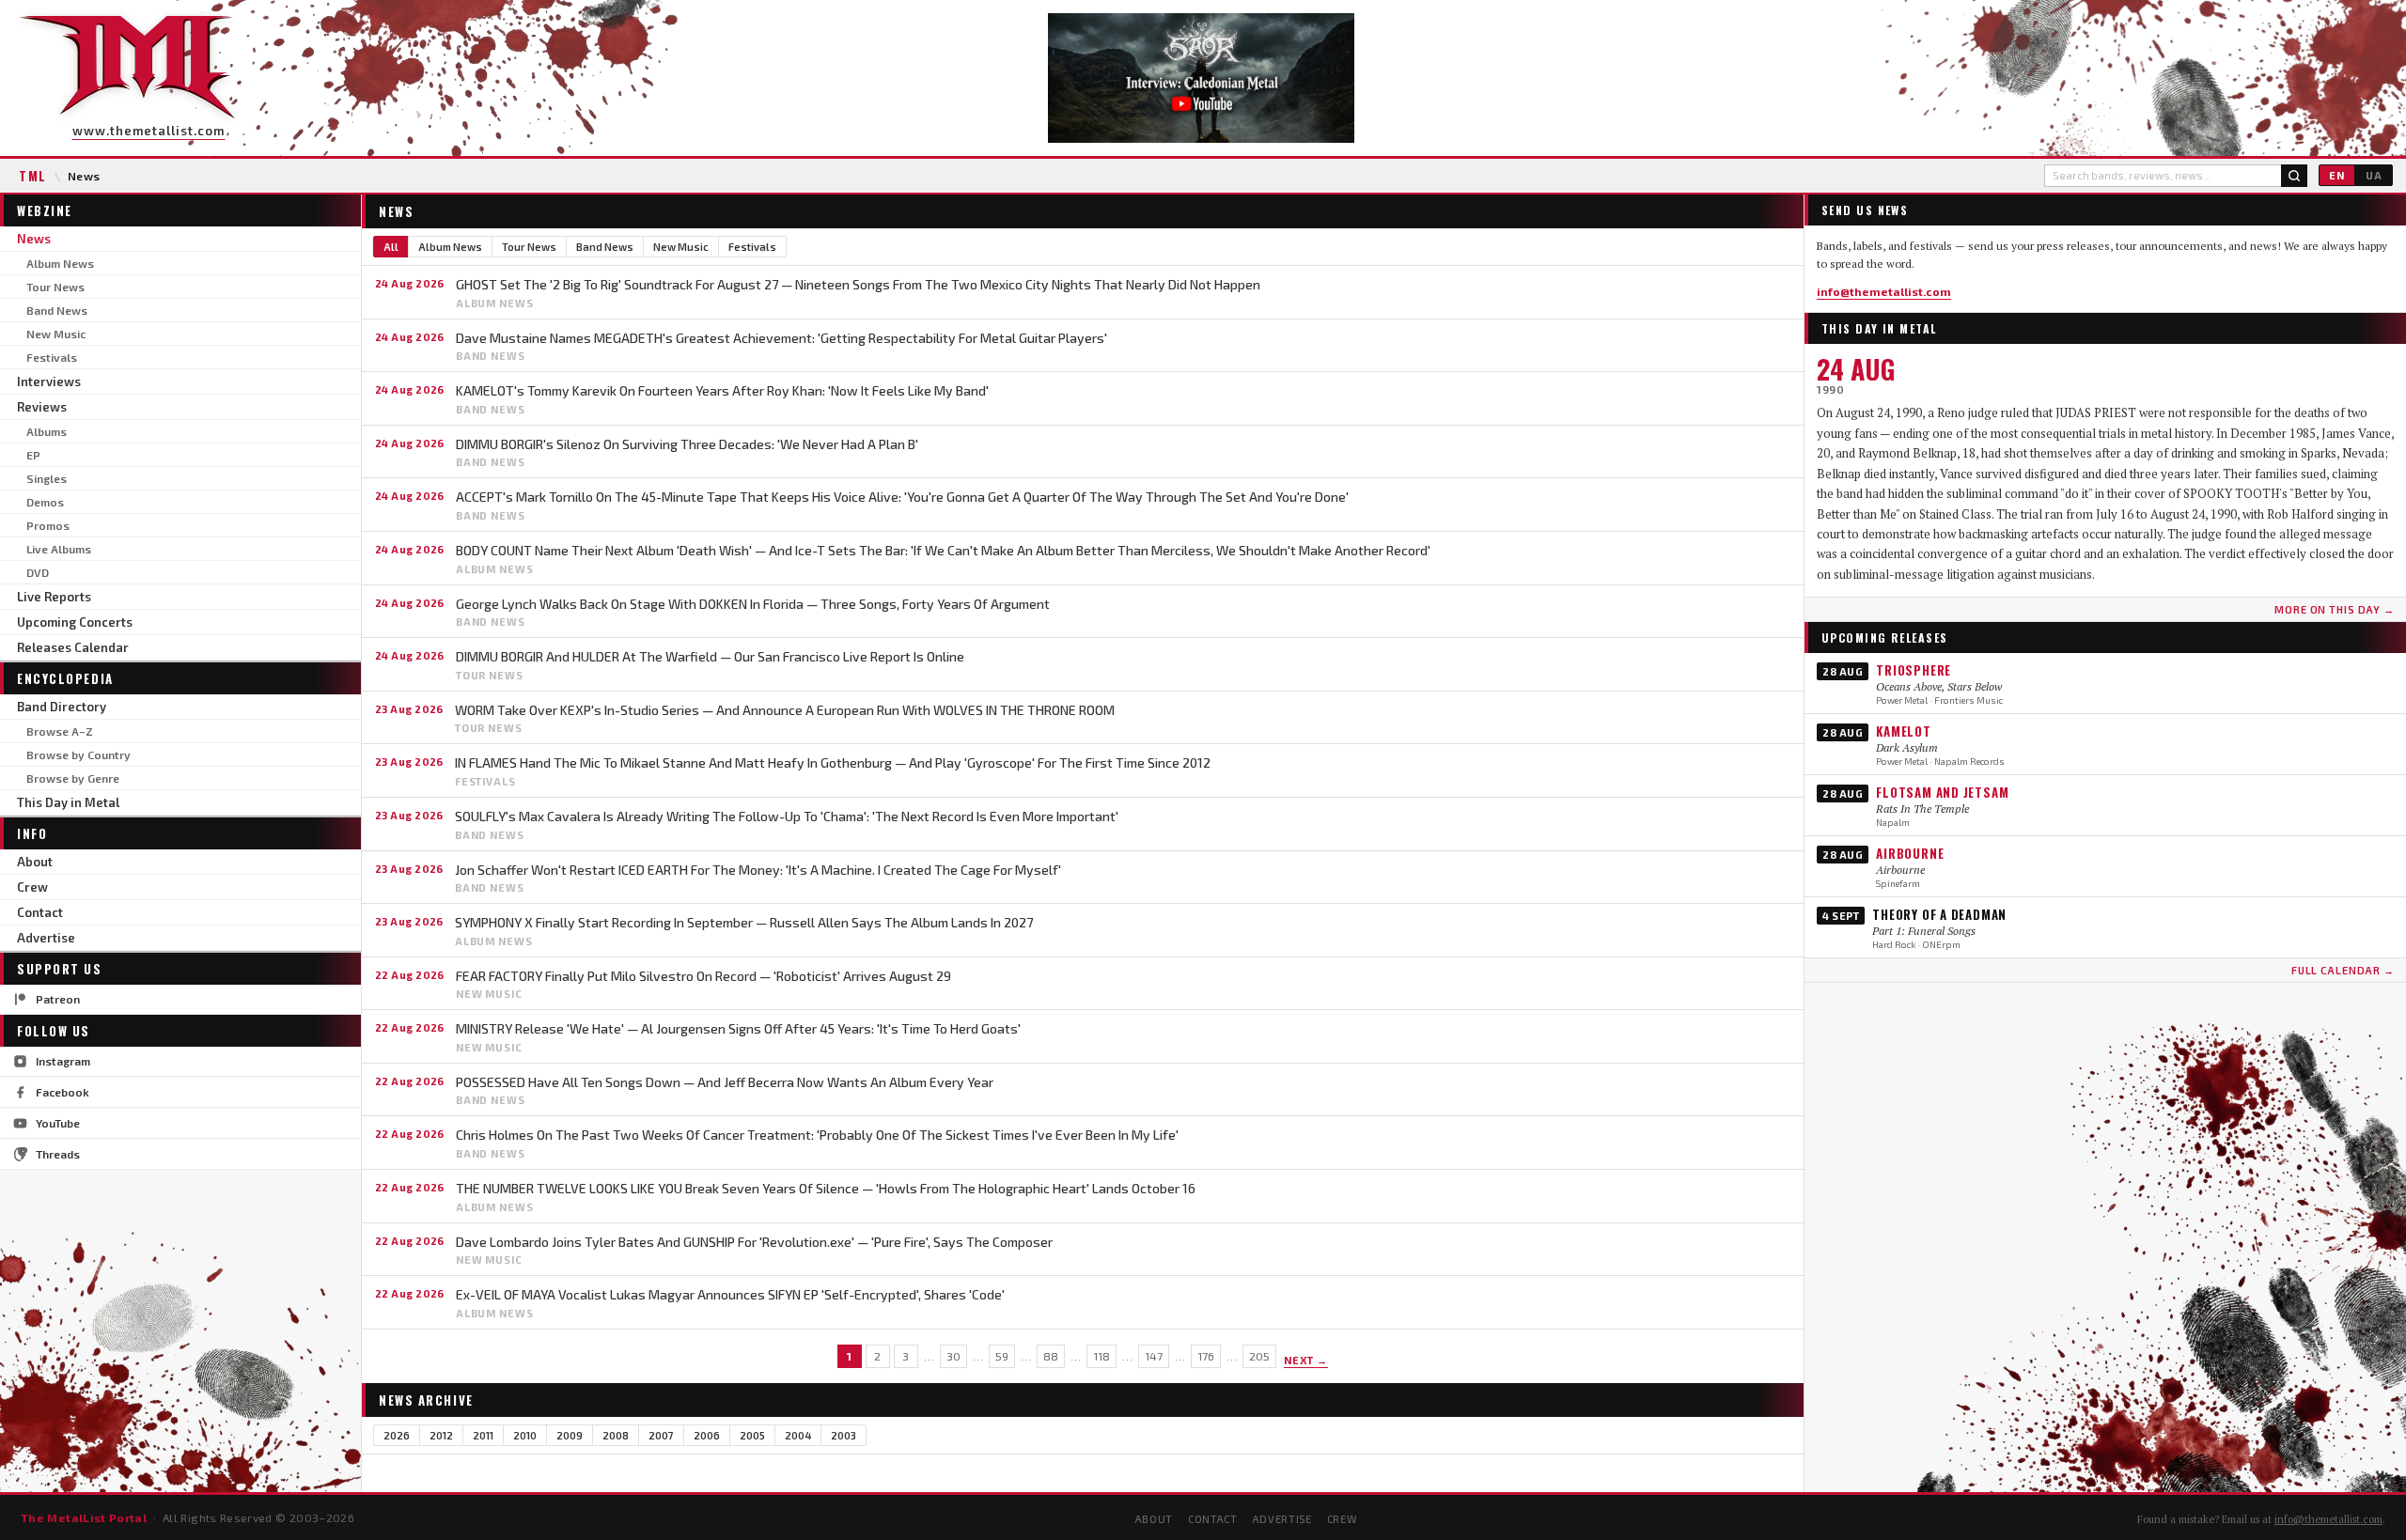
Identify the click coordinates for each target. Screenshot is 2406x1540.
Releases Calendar (73, 647)
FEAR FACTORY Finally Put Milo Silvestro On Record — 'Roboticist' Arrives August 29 (703, 976)
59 (1002, 1356)
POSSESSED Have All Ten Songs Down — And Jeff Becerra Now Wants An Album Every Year (725, 1082)
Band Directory (62, 707)
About (35, 862)
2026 (397, 1435)
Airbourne (1900, 870)
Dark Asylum (1907, 747)
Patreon (58, 999)
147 (1154, 1356)
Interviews (49, 381)
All (391, 247)
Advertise (46, 938)
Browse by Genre (73, 778)
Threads (58, 1154)
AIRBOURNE (1910, 853)
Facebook (62, 1092)
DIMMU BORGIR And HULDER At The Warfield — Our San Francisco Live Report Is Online (710, 656)
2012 (441, 1435)
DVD (38, 572)
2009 (570, 1435)
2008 (616, 1435)
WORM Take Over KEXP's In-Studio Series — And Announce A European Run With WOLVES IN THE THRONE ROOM (785, 710)
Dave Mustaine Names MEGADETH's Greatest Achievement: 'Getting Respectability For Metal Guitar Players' (781, 338)
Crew (32, 887)
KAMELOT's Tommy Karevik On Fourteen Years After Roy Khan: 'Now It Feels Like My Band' (722, 390)
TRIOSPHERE (1914, 670)
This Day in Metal (68, 802)
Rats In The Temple (1922, 809)
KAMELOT (1903, 731)
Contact (40, 912)
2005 (752, 1435)
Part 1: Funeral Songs (1924, 931)
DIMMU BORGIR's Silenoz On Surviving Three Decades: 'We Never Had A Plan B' (687, 444)
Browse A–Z (60, 731)
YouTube (58, 1123)
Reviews (42, 407)
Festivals (52, 357)
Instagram (63, 1061)
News (34, 239)
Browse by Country (78, 754)
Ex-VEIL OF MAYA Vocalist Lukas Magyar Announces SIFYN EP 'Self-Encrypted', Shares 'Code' (730, 1294)
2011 (483, 1435)
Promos (48, 525)
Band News (57, 310)
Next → (1306, 1360)
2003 (844, 1435)
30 (953, 1356)
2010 (525, 1435)
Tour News (55, 287)
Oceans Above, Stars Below (1939, 686)
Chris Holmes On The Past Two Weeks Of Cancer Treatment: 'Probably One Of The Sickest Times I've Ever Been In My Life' (817, 1135)
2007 (661, 1435)
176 (1206, 1356)
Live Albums (59, 549)
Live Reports (54, 597)
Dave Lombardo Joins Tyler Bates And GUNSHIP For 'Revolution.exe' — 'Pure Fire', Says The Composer (754, 1242)
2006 (707, 1435)
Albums (47, 431)
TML (33, 176)
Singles (47, 478)
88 (1051, 1356)
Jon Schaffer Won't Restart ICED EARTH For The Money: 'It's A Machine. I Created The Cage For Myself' (758, 870)
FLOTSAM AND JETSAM (1942, 792)
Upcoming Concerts (75, 622)
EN (2337, 175)
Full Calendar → (2343, 970)
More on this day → (2335, 609)
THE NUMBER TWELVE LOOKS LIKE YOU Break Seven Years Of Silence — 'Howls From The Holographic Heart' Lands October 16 (826, 1188)
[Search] (2294, 176)
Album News (60, 263)
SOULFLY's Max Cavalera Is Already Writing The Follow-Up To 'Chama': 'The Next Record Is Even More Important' (787, 816)
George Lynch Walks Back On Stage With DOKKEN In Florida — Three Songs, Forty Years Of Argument (753, 604)
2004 (798, 1435)
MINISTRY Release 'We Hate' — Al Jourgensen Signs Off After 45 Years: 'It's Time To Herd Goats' (738, 1028)
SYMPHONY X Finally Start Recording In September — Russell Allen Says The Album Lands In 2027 (744, 922)
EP (33, 455)
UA (2374, 175)
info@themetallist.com (1884, 291)
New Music (56, 334)
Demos (45, 502)
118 (1101, 1356)
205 (1259, 1356)
